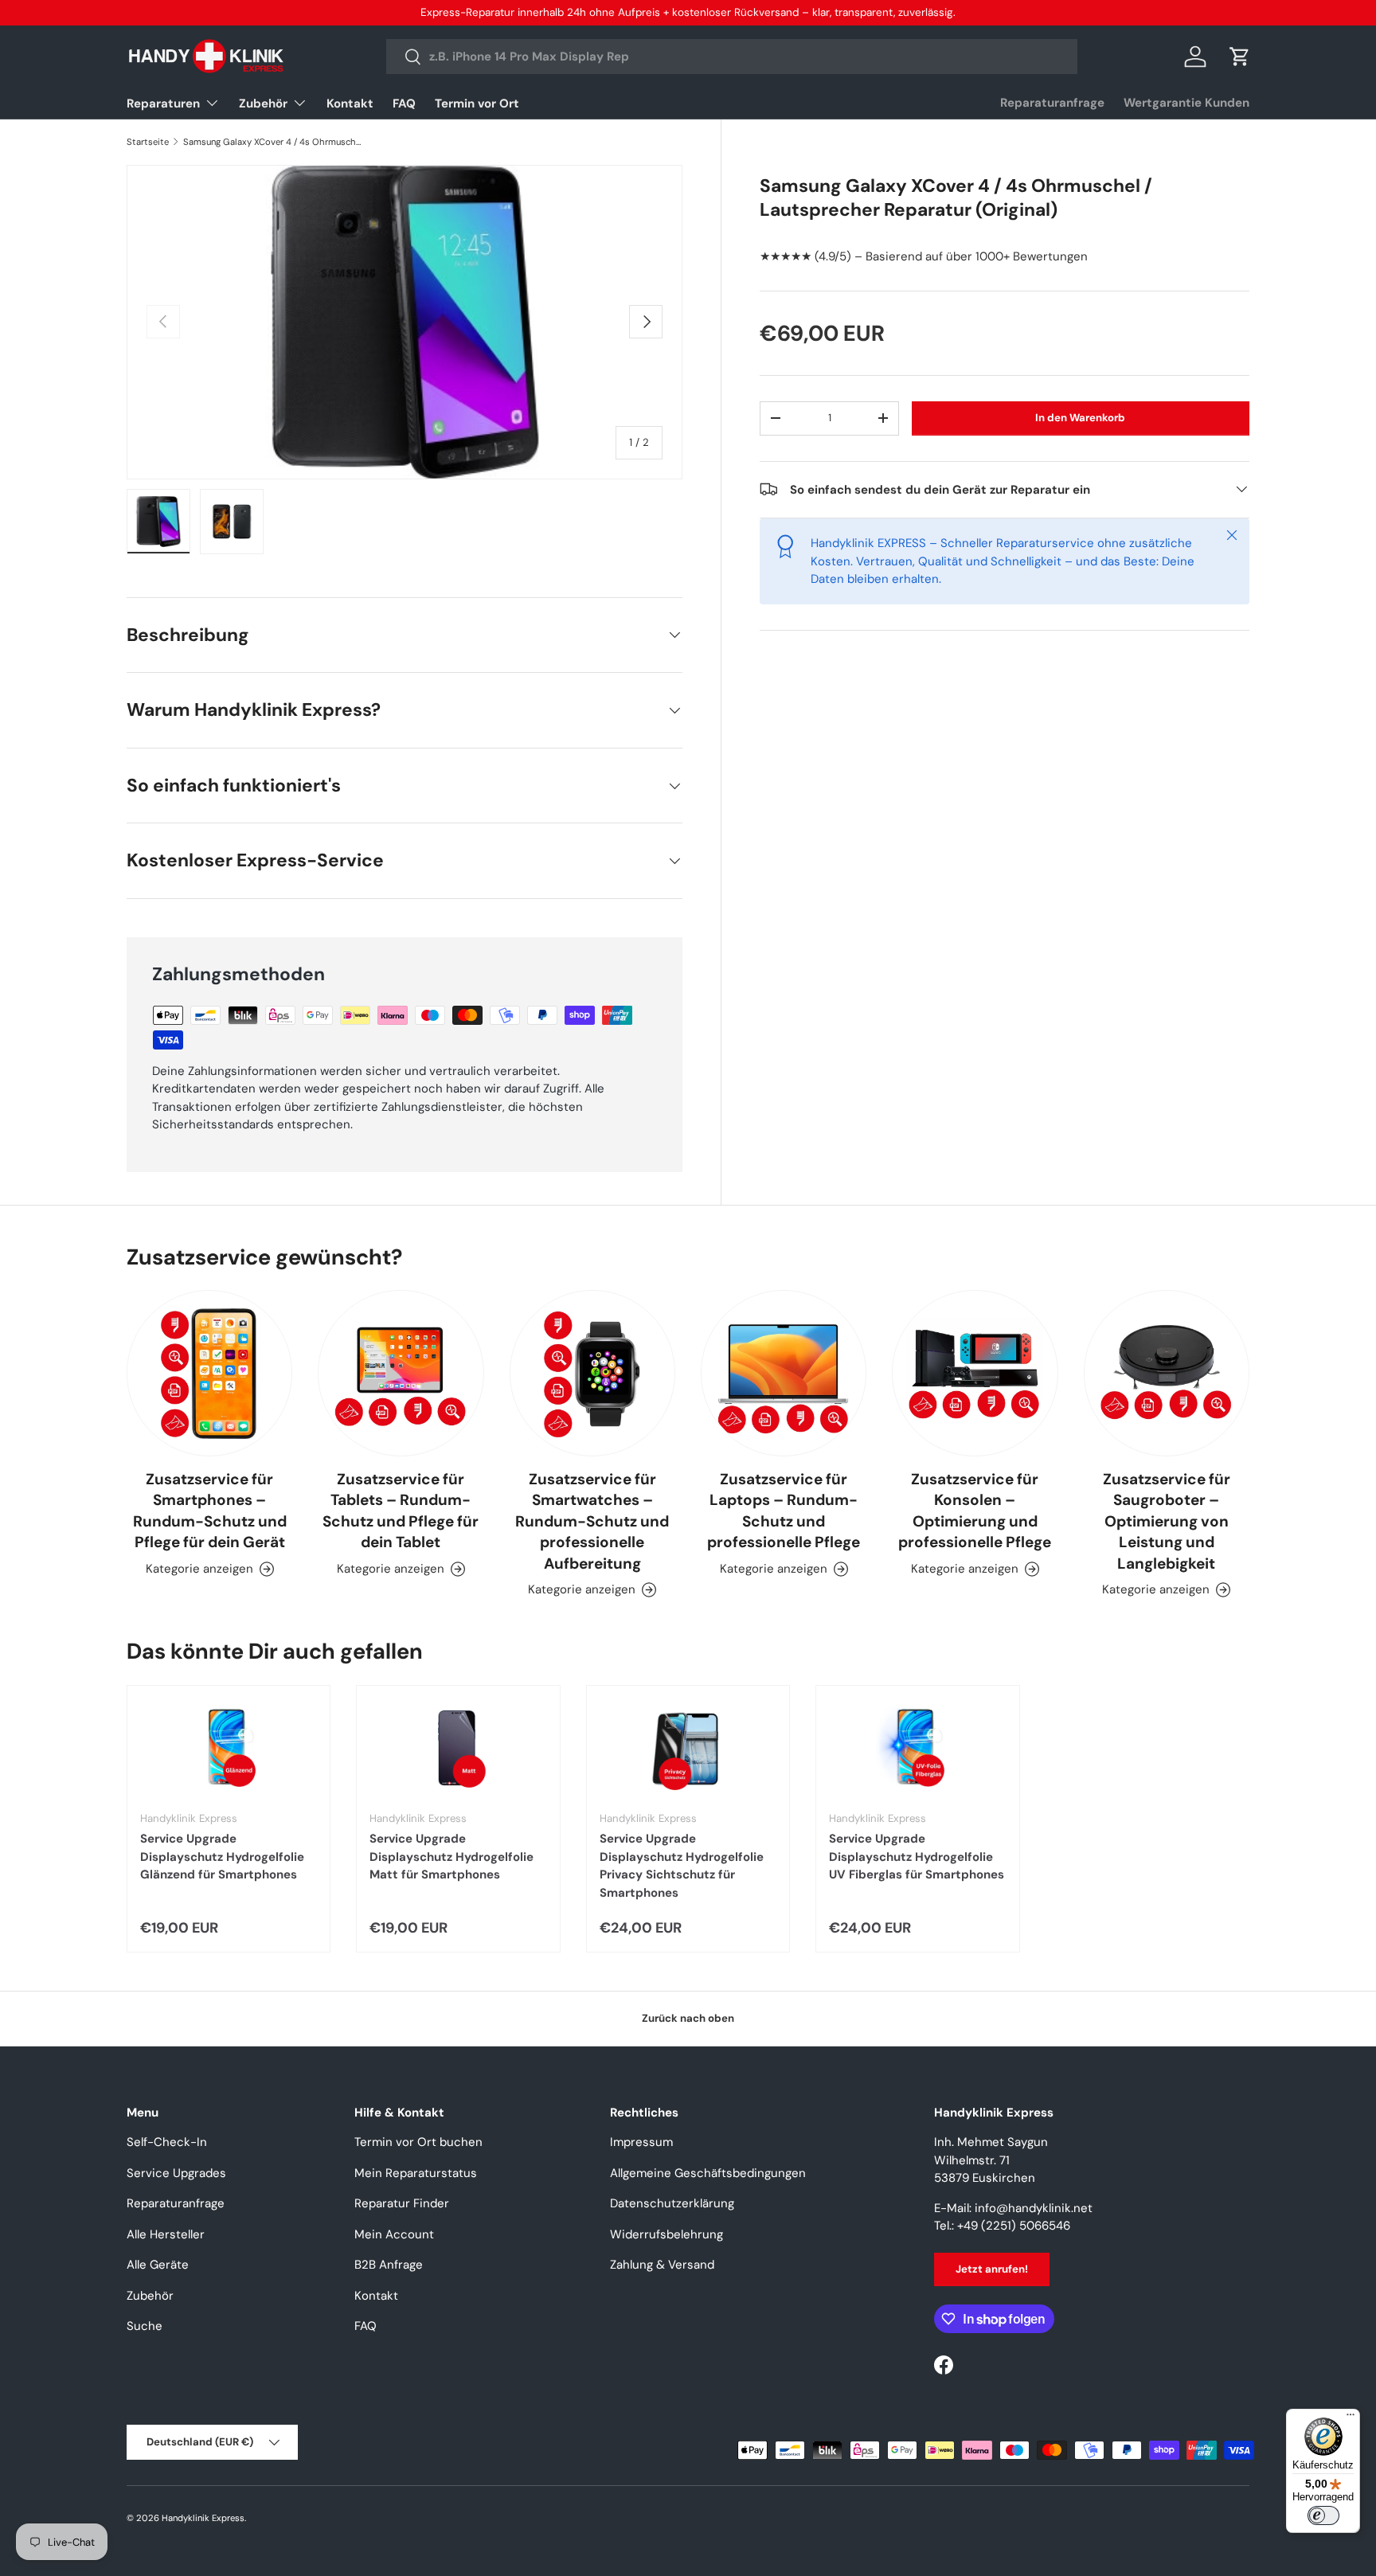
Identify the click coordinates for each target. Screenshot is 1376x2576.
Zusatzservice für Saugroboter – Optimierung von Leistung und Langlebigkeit (1167, 1521)
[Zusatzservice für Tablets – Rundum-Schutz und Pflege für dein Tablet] (401, 1373)
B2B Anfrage (389, 2265)
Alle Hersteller (166, 2234)
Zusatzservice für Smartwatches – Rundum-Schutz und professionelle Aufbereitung (592, 1521)
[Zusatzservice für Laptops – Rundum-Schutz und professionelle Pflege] (784, 1373)
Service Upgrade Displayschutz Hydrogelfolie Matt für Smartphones (451, 1857)
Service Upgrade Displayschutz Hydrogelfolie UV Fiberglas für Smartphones (917, 1857)
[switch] (1323, 2515)
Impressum (641, 2142)
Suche (145, 2326)
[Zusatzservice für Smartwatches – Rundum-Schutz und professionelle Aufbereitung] (592, 1373)
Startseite (148, 142)
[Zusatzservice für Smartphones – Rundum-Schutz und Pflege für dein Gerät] (209, 1373)
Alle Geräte (158, 2265)
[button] (1240, 57)
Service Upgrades (176, 2173)
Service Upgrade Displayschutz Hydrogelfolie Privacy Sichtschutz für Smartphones (682, 1866)
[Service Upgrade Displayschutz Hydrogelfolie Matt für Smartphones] (458, 1749)
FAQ (404, 104)
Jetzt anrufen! (992, 2269)
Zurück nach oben (688, 2018)
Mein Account (394, 2234)
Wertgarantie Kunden (1186, 103)
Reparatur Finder (402, 2203)
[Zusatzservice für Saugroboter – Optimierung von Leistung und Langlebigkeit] (1167, 1373)
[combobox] (732, 57)
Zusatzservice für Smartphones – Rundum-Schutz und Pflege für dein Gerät (210, 1511)
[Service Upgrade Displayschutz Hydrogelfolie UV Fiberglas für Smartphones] (917, 1749)
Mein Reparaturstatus (416, 2173)
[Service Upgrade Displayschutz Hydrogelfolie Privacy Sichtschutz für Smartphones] (688, 1749)
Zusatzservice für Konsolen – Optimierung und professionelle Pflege (975, 1511)
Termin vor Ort (477, 104)
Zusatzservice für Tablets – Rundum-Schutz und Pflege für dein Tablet (401, 1511)
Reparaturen (163, 104)
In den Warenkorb (1080, 418)
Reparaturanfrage (1052, 103)
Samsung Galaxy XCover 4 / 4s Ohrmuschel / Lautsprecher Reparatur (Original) (273, 142)
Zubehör (263, 104)
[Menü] (1351, 2418)
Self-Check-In (167, 2142)
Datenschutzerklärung (672, 2203)
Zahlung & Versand (662, 2265)
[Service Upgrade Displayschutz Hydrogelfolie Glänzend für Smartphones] (229, 1749)
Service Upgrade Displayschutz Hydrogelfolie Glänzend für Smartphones (222, 1857)
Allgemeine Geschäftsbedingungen (708, 2173)
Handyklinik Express (203, 2518)
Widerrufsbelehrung (666, 2234)
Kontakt (350, 104)
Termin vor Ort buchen (418, 2142)
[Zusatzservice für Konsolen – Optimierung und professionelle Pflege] (975, 1373)
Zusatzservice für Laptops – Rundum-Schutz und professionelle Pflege (784, 1511)
